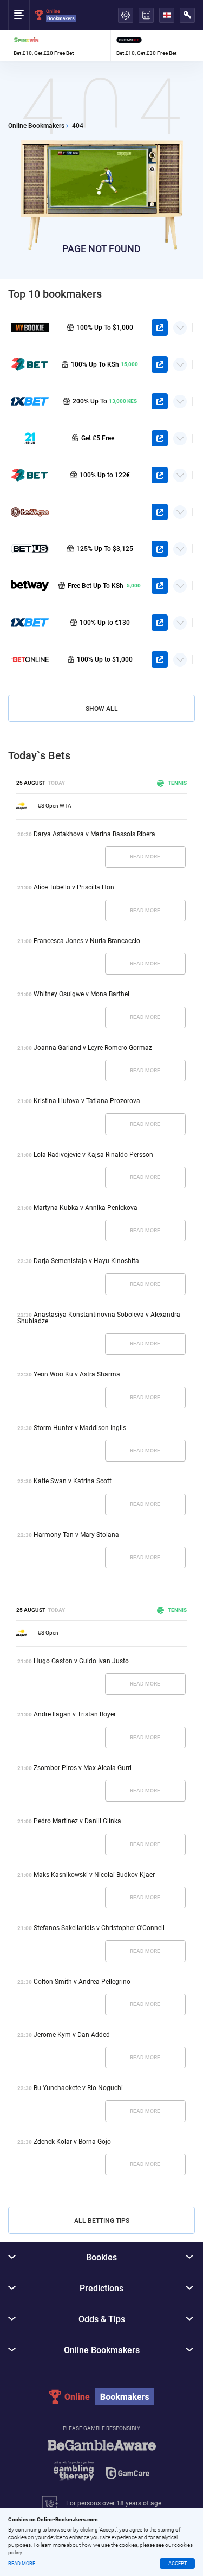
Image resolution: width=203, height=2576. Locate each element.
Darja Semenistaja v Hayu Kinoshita (86, 1261)
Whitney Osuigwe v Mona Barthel (81, 994)
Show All (102, 709)
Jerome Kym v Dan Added (72, 2035)
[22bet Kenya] (30, 364)
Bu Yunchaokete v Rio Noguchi (78, 2088)
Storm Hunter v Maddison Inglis (80, 1428)
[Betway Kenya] (30, 586)
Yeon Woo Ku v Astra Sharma (77, 1374)
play (160, 328)
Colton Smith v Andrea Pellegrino (82, 1982)
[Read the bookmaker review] (59, 46)
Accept (178, 2564)
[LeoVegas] (30, 512)
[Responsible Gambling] (102, 2465)
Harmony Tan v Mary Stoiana (76, 1535)
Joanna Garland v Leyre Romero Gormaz (93, 1048)
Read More (145, 857)
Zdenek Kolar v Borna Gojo (72, 2142)
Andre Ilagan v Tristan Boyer (75, 1714)
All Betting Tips (102, 2221)
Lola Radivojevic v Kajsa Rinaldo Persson (93, 1155)
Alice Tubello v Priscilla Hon (74, 887)
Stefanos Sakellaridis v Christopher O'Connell (99, 1928)
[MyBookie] (30, 328)
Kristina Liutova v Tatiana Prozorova (87, 1101)
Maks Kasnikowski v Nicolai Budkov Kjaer (94, 1875)
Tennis (177, 783)
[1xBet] (30, 623)
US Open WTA (55, 806)
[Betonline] (30, 659)
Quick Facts (180, 324)
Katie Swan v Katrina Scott (73, 1481)
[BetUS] (30, 549)
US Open (48, 1633)
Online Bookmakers (36, 126)
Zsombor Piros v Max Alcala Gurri (83, 1768)
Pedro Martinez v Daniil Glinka (77, 1821)
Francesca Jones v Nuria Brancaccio (87, 941)
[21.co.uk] (30, 438)
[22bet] (30, 475)
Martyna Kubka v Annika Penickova (86, 1208)
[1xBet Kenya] (30, 401)
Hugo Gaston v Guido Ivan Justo (81, 1661)
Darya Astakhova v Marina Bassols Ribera (94, 834)
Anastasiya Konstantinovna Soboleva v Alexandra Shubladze (99, 1318)
